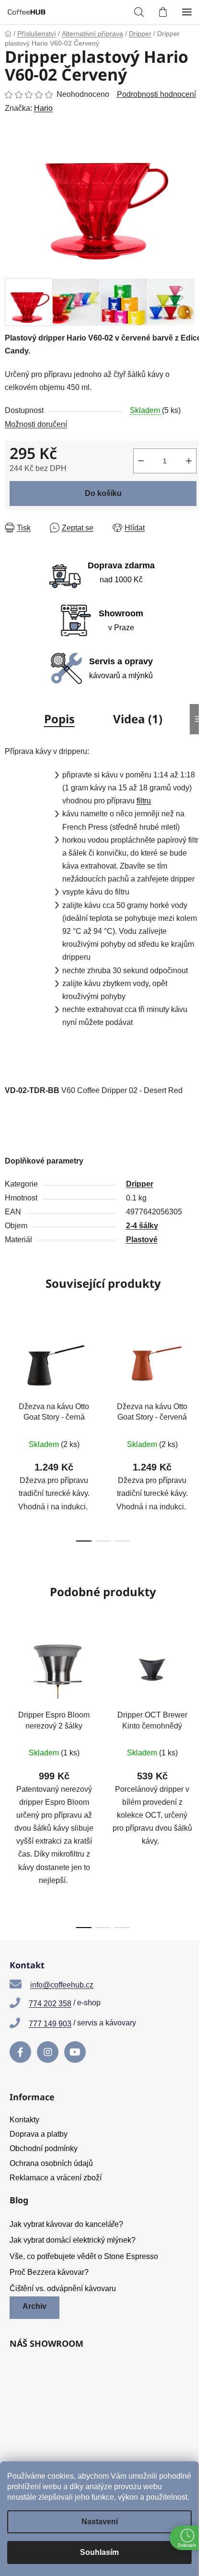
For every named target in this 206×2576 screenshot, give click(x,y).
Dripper (140, 1184)
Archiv (34, 2306)
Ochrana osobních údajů (51, 2163)
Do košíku (103, 493)
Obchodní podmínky (44, 2148)
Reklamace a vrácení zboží (56, 2178)
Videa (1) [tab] (138, 719)
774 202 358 (50, 2004)
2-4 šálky (142, 1226)
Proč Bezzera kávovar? (49, 2272)
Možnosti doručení (36, 424)
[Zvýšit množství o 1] (189, 461)
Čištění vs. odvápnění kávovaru (63, 2288)
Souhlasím (99, 2552)
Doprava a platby (39, 2134)
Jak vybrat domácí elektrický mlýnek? (73, 2240)
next (196, 1372)
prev (10, 1372)
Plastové (142, 1240)
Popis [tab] (59, 719)
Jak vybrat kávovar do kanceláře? (66, 2224)
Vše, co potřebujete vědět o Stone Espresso (84, 2256)
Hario (43, 108)
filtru (144, 801)
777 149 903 (50, 2024)
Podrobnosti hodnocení (156, 94)
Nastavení (100, 2522)
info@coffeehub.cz (62, 1985)
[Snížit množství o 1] (141, 461)
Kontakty (24, 2120)
